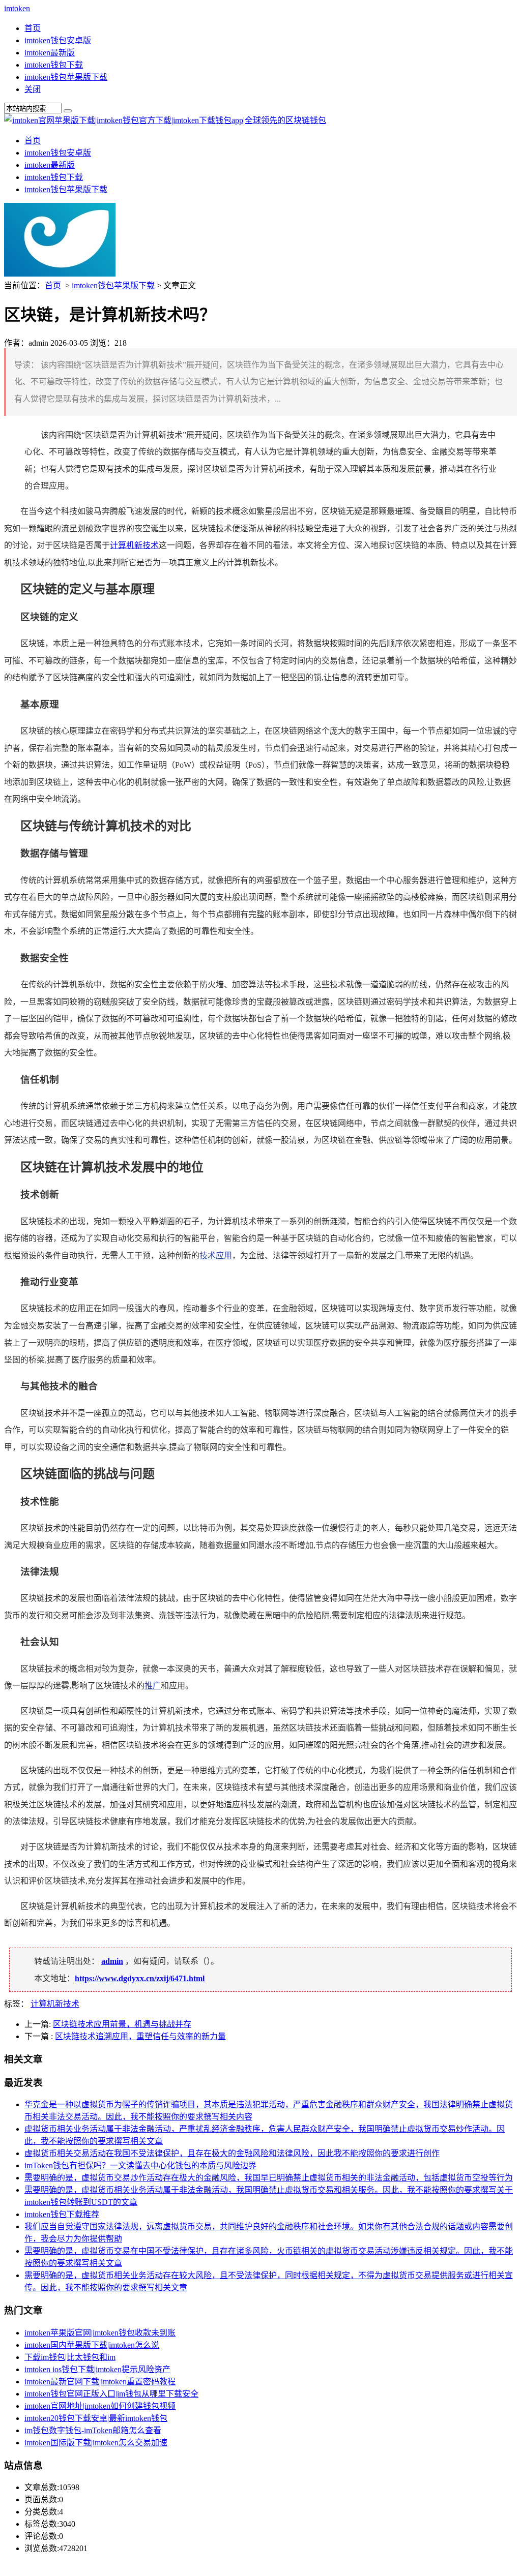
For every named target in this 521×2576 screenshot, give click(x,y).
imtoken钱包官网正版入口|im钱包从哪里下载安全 (111, 2394)
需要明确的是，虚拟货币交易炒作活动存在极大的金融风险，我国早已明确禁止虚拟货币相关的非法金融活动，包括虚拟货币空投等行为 (269, 2178)
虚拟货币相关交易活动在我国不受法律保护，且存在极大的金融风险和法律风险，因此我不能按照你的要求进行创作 (232, 2153)
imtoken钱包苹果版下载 (66, 77)
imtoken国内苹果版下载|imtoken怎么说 (92, 2345)
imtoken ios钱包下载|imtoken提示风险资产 (97, 2369)
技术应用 (216, 1255)
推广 (153, 1686)
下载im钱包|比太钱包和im (70, 2357)
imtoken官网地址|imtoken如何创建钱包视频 (100, 2406)
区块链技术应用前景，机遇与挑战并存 (122, 2024)
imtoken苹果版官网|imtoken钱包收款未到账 (100, 2333)
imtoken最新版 (50, 53)
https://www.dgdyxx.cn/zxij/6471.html (140, 1978)
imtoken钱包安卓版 (58, 40)
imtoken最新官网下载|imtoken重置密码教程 (100, 2382)
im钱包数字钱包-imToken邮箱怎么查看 (93, 2430)
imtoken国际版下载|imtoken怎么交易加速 (96, 2443)
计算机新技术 (134, 545)
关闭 (33, 89)
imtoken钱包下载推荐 (62, 2214)
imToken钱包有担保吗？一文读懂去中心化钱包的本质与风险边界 (140, 2165)
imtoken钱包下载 (54, 65)
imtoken (17, 8)
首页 (33, 28)
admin (112, 1961)
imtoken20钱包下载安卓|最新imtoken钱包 (96, 2418)
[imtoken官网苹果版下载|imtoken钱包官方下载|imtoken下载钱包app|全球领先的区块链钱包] (165, 120)
